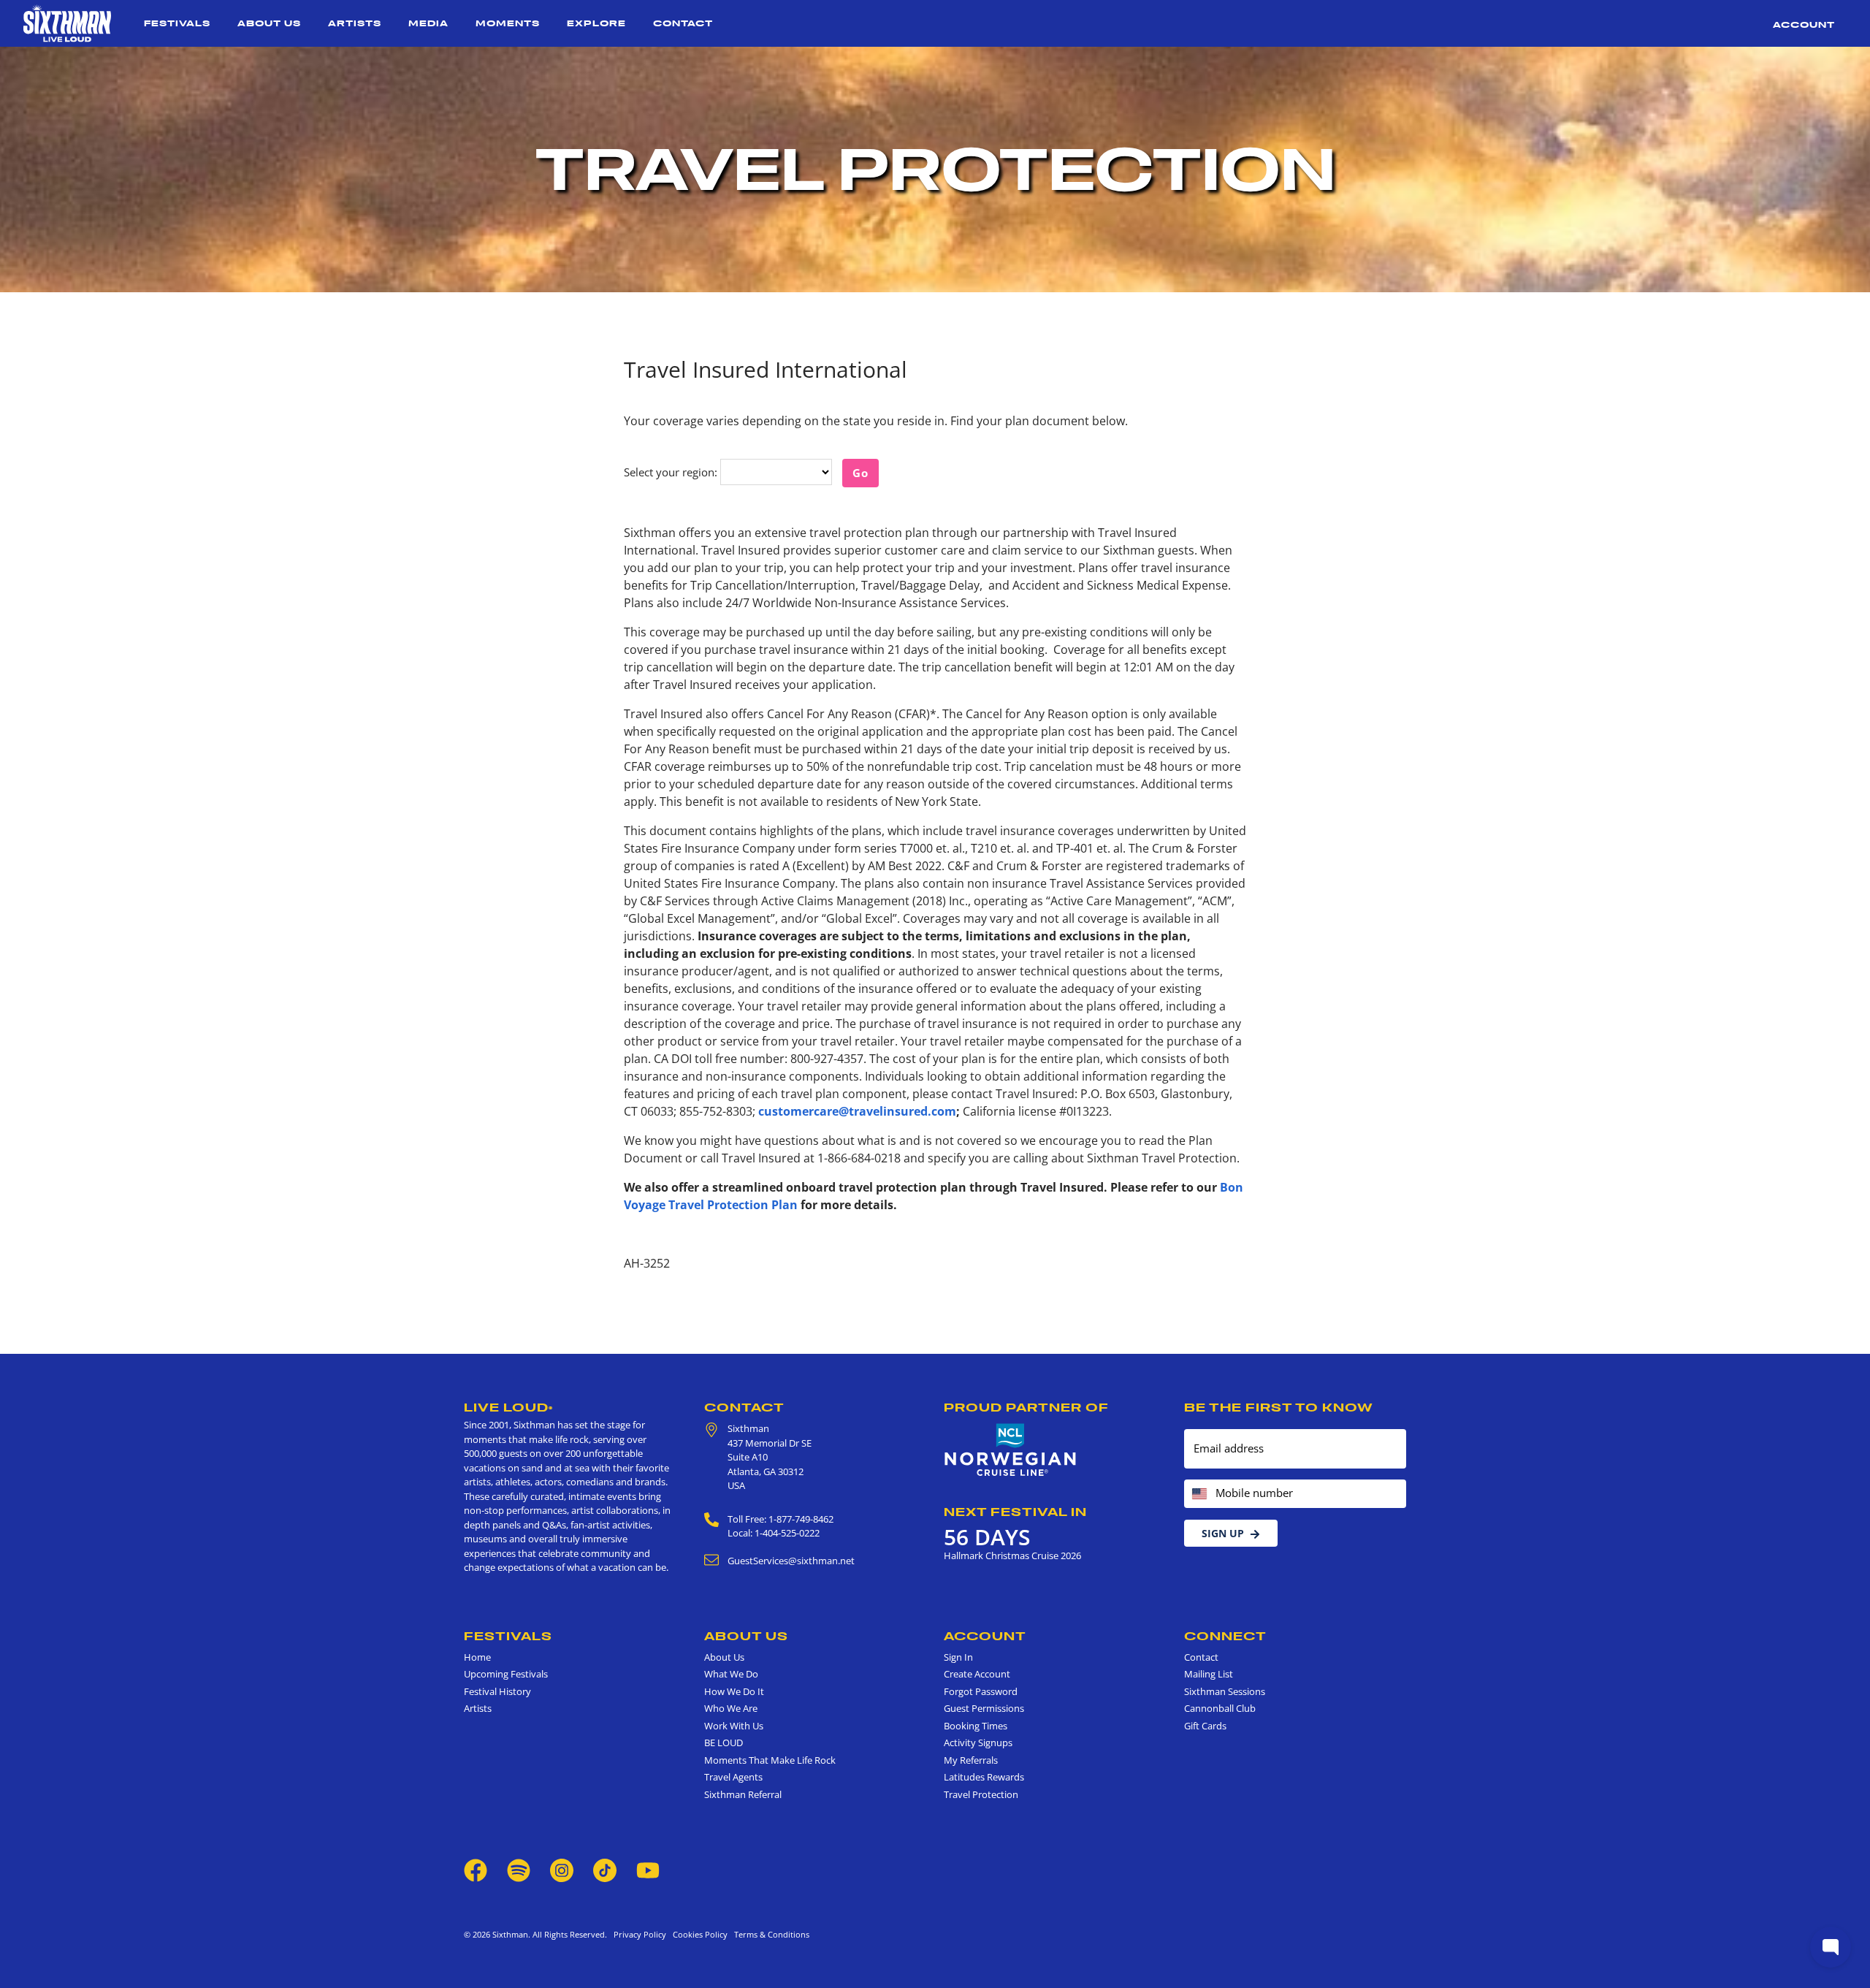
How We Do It (734, 1691)
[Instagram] (562, 1870)
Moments (508, 23)
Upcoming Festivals (506, 1674)
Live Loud (508, 1407)
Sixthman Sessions (1225, 1691)
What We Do (731, 1674)
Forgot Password (981, 1691)
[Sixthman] (67, 23)
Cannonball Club (1220, 1708)
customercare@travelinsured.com (857, 1111)
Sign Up (1223, 1533)
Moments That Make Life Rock (770, 1760)
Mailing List (1209, 1674)
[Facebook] (476, 1870)
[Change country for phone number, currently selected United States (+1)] (1198, 1494)
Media (428, 23)
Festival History (497, 1691)
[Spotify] (519, 1870)
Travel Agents (733, 1777)
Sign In (958, 1657)
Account (1804, 24)
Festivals (177, 23)
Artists (355, 23)
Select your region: (671, 472)
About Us (269, 23)
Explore (596, 23)
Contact (683, 23)
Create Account (977, 1674)
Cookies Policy (698, 1934)
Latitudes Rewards (984, 1777)
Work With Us (734, 1726)
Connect (1225, 1636)
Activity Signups (978, 1743)
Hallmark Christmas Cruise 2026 (1012, 1555)
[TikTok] (606, 1870)
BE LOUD (724, 1743)
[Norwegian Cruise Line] (1011, 1450)
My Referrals (971, 1760)
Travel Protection (981, 1794)
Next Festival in (1015, 1512)
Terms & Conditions (770, 1934)
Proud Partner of (1026, 1407)
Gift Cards (1205, 1726)
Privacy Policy (640, 1934)
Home (477, 1657)
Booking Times (976, 1726)
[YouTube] (648, 1870)
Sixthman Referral (743, 1794)
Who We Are (731, 1708)
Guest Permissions (984, 1708)
